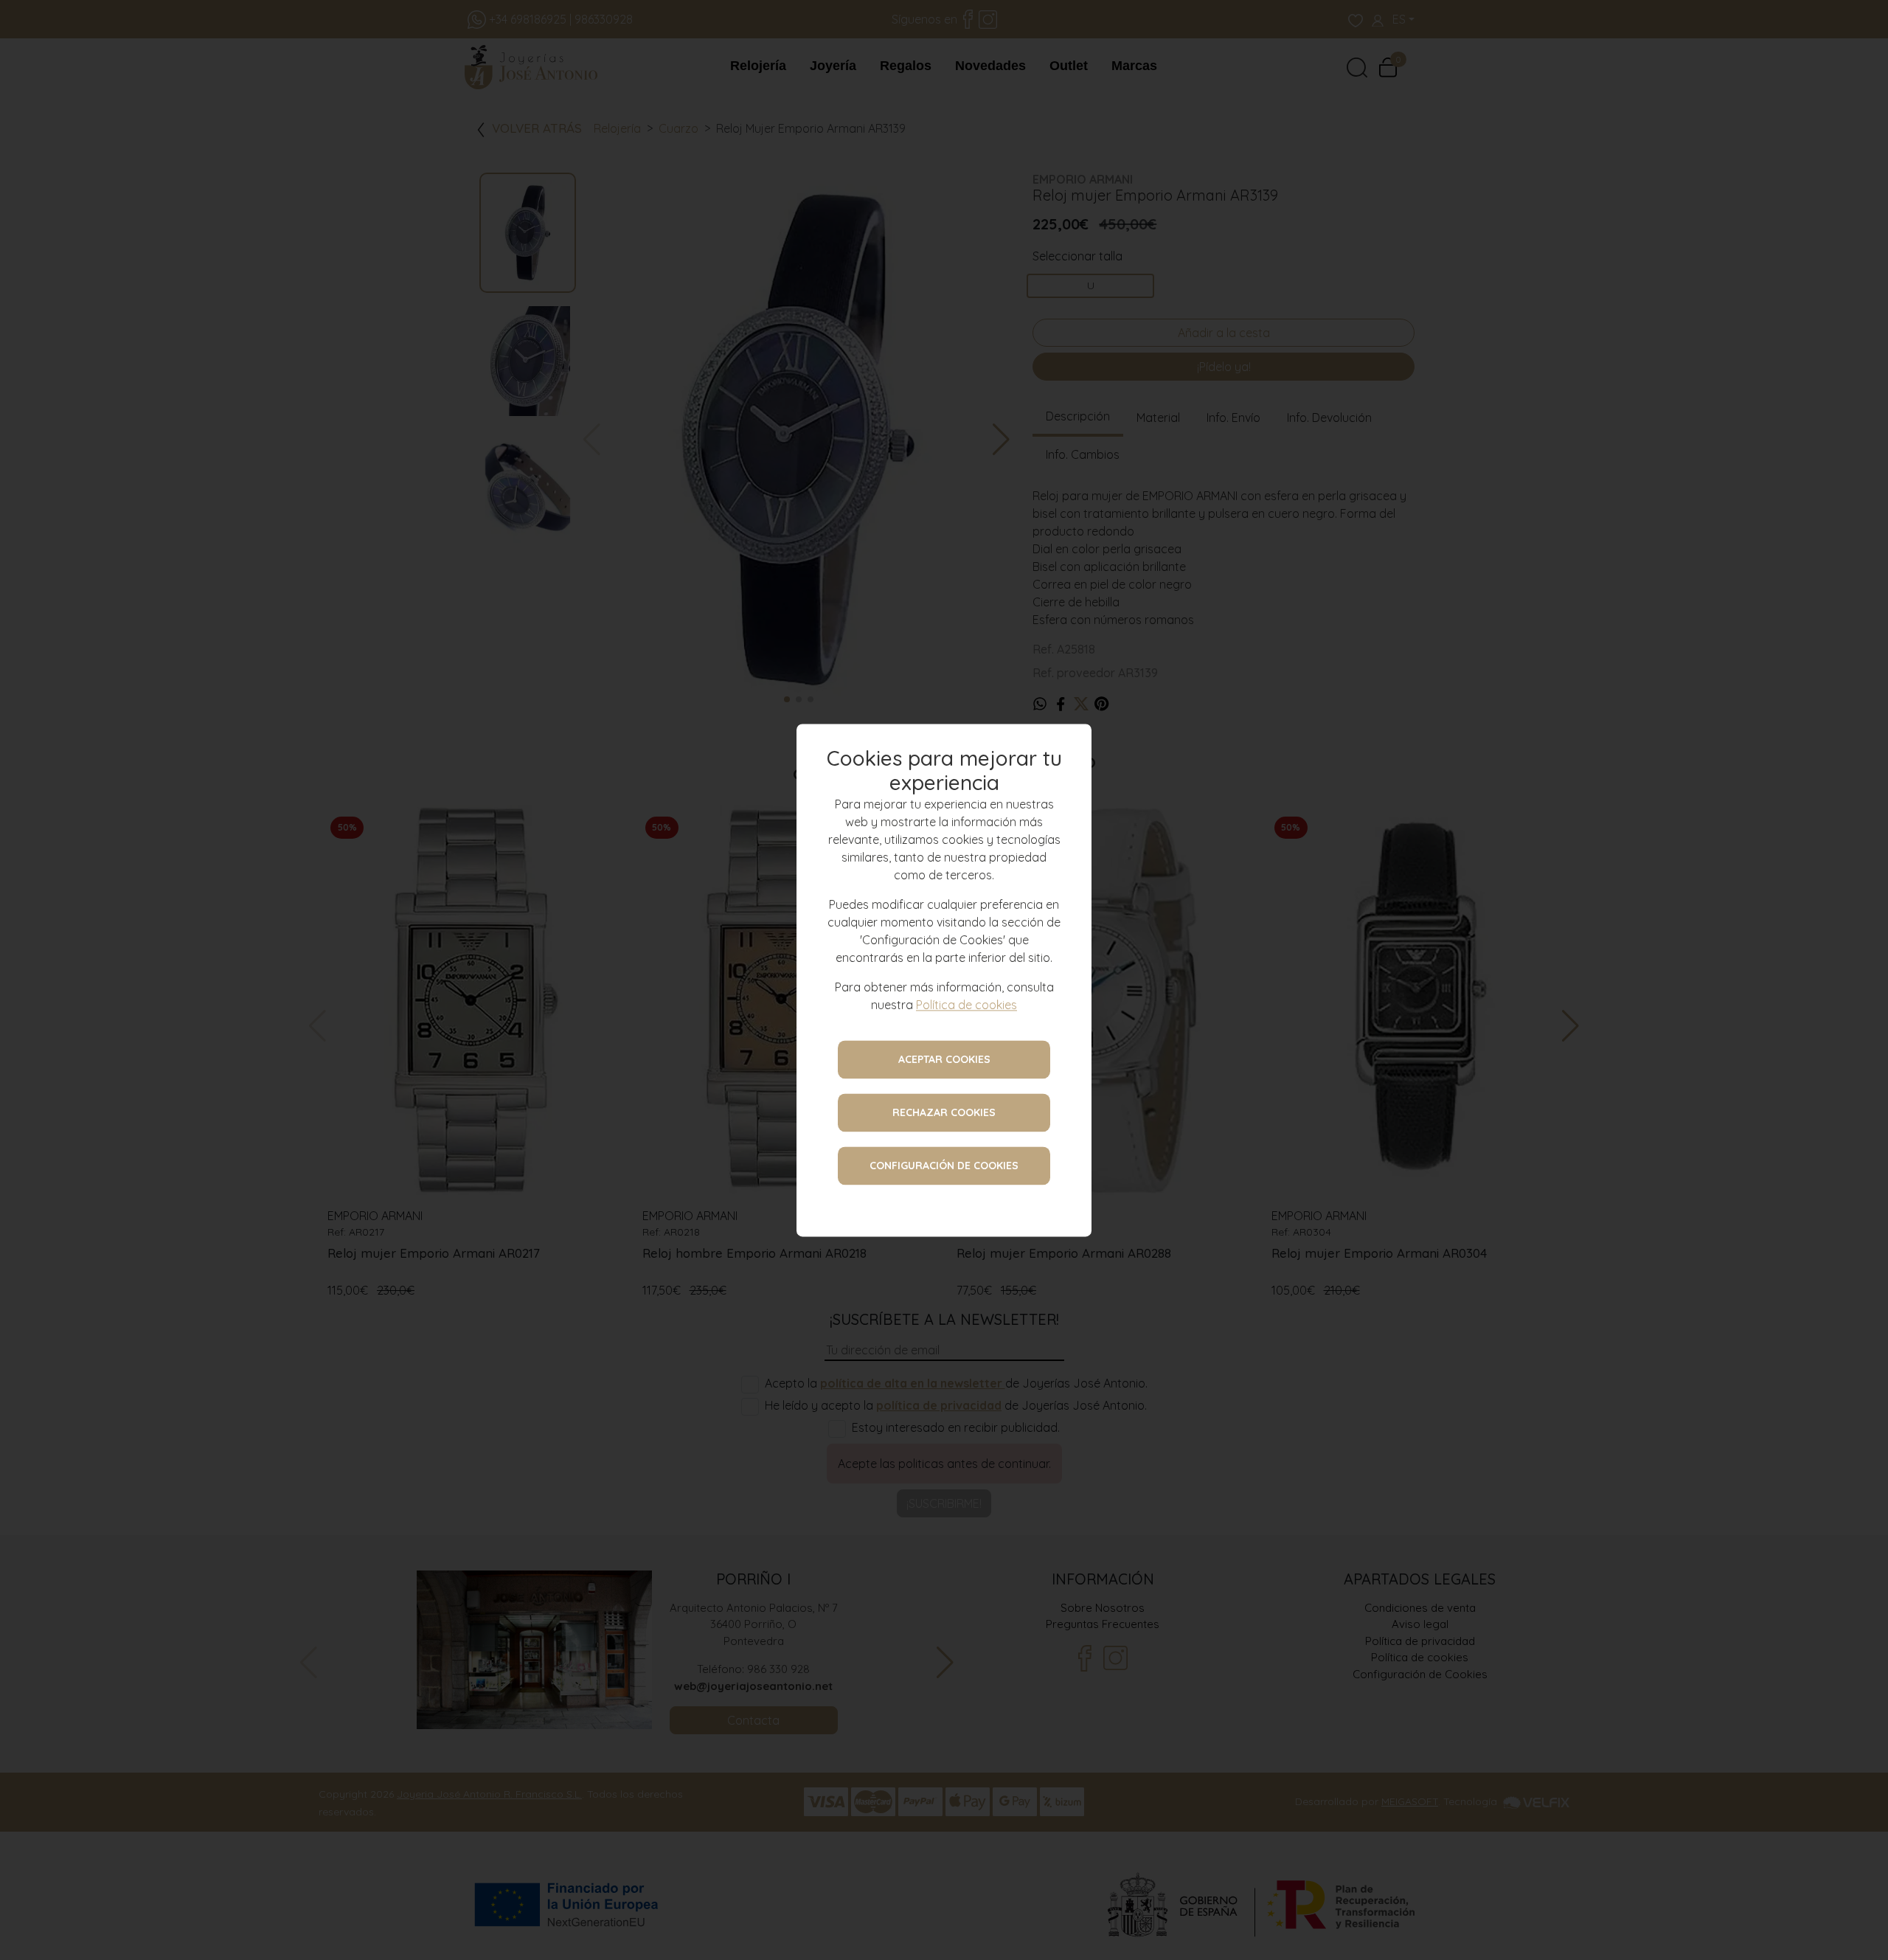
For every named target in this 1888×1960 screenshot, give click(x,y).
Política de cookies (966, 1005)
